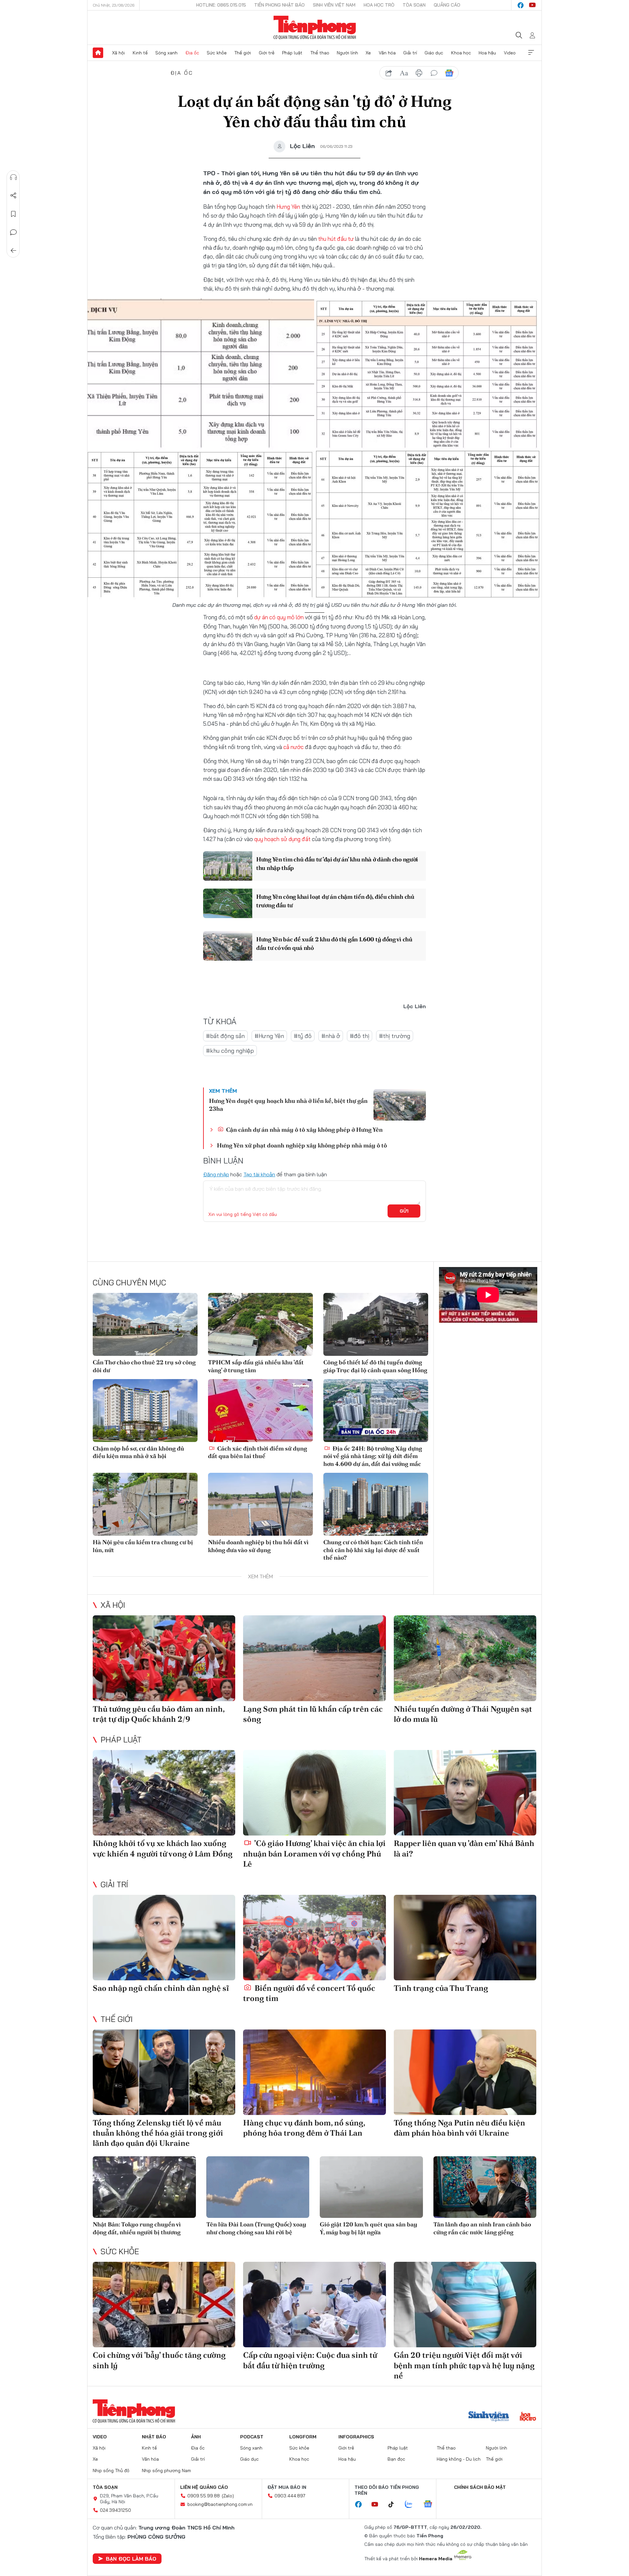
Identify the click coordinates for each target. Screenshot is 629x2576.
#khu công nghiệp (230, 1051)
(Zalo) (228, 2496)
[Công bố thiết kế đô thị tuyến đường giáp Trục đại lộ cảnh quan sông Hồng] (376, 1324)
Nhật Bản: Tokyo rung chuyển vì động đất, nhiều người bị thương (137, 2228)
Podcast (252, 2437)
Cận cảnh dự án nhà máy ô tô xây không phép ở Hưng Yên (304, 1130)
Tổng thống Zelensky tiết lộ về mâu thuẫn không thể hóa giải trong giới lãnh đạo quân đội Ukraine (158, 2133)
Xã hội (118, 53)
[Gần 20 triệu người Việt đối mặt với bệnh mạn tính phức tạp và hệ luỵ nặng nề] (465, 2305)
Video (510, 53)
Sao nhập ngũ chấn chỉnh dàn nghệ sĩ (161, 1988)
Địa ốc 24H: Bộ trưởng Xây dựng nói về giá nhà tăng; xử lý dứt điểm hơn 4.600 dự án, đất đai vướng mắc (373, 1456)
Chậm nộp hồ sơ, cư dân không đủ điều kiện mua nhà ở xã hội (138, 1452)
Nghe (13, 177)
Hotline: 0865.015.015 (221, 5)
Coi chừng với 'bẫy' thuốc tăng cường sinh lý (159, 2360)
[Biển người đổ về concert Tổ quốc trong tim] (314, 1938)
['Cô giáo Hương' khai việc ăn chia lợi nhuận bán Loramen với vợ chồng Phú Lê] (314, 1793)
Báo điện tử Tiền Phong (315, 28)
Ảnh (196, 2437)
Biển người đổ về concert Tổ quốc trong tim (309, 1993)
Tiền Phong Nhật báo (279, 5)
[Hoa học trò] (528, 2417)
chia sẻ (389, 73)
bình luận (434, 73)
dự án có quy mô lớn (279, 617)
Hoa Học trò (379, 5)
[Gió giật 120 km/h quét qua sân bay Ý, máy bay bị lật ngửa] (371, 2187)
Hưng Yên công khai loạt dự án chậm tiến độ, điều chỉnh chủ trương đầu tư (335, 901)
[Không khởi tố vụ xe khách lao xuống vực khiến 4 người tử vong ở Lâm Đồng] (164, 1793)
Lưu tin (13, 214)
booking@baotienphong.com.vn (220, 2504)
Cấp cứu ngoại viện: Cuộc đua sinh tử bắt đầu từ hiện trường (310, 2360)
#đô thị (360, 1036)
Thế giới (243, 53)
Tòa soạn (414, 5)
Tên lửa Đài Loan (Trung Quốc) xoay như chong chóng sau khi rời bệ (256, 2228)
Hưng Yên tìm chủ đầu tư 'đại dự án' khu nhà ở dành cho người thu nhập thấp (337, 863)
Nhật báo (154, 2437)
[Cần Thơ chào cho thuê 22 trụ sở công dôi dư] (145, 1324)
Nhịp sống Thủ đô (111, 2470)
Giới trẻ (267, 53)
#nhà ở (331, 1036)
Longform (303, 2437)
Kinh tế (140, 53)
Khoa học (461, 53)
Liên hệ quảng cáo (204, 2487)
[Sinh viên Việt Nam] (489, 2417)
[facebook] (521, 5)
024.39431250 (115, 2510)
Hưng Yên (288, 207)
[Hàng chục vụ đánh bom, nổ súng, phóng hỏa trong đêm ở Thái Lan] (314, 2072)
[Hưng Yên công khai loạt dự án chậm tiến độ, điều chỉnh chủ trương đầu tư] (228, 903)
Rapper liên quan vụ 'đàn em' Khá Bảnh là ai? (464, 1848)
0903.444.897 (290, 2496)
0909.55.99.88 (204, 2496)
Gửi (404, 1211)
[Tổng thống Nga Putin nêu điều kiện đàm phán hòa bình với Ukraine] (465, 2072)
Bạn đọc (396, 2459)
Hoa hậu (487, 53)
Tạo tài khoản (259, 1174)
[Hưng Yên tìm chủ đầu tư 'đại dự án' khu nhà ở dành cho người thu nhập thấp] (228, 866)
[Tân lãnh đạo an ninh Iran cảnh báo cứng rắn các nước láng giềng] (485, 2187)
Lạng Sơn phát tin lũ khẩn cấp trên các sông (313, 1714)
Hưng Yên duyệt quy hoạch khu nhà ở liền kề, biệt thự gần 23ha (288, 1105)
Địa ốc (192, 53)
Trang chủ (98, 53)
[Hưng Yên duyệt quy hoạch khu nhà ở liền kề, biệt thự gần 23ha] (400, 1105)
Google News (449, 73)
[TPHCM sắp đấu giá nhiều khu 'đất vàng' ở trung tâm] (260, 1324)
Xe (368, 53)
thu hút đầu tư (336, 239)
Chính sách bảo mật (480, 2487)
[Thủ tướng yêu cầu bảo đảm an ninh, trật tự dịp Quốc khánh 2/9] (164, 1658)
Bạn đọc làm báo (131, 2559)
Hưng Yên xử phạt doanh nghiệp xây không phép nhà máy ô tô (302, 1145)
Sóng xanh (166, 53)
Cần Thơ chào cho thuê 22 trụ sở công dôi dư (144, 1366)
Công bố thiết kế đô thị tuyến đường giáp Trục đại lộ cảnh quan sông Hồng (375, 1366)
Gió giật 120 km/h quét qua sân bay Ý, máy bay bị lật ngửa (369, 2228)
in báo (419, 73)
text (404, 73)
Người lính (347, 53)
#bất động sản (225, 1036)
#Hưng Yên (269, 1036)
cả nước (294, 747)
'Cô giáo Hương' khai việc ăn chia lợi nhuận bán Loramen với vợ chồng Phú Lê (314, 1853)
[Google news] (431, 2505)
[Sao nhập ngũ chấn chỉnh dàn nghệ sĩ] (164, 1938)
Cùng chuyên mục (129, 1282)
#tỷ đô (303, 1036)
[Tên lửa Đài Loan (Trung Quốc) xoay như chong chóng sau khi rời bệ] (258, 2187)
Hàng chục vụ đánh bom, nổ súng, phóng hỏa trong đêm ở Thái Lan (304, 2128)
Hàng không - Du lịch (459, 2459)
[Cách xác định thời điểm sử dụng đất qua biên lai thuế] (260, 1411)
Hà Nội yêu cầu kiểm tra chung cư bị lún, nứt (143, 1546)
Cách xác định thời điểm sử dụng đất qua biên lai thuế (257, 1452)
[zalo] (412, 2505)
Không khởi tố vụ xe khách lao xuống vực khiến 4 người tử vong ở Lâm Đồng (163, 1848)
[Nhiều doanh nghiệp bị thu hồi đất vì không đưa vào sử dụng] (260, 1504)
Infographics (356, 2437)
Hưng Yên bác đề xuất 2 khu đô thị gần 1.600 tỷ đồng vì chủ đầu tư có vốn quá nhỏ (334, 943)
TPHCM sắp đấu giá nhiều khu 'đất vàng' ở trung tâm (256, 1366)
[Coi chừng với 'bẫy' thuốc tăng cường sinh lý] (164, 2305)
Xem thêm (531, 53)
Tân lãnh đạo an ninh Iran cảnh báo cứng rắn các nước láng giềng (482, 2228)
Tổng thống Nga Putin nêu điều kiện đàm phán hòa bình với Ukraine (459, 2128)
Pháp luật (292, 53)
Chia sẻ (13, 196)
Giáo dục (434, 53)
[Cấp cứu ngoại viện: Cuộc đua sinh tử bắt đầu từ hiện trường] (314, 2305)
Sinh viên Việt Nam (334, 5)
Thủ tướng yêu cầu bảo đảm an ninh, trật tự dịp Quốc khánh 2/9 (159, 1714)
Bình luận (13, 232)
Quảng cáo (447, 5)
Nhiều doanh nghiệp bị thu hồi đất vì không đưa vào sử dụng (258, 1546)
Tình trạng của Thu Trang (441, 1988)
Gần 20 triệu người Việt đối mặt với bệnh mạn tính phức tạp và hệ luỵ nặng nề (464, 2365)
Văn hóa (387, 53)
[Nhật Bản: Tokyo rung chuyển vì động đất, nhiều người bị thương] (144, 2187)
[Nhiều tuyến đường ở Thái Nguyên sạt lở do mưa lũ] (465, 1658)
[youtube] (532, 5)
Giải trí (410, 53)
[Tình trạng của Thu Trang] (465, 1938)
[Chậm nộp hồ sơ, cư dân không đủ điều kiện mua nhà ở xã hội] (145, 1411)
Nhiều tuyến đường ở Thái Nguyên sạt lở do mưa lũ (463, 1714)
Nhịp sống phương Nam (166, 2470)
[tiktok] (394, 2505)
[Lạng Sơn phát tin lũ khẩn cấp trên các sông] (314, 1658)
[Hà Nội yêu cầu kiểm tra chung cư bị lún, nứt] (145, 1504)
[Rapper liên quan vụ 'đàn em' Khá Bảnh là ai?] (465, 1793)
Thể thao (320, 53)
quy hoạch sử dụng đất (282, 839)
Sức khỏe (217, 53)
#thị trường (395, 1036)
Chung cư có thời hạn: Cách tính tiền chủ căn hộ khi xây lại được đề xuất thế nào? (373, 1550)
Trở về (13, 251)
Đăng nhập (216, 1174)
